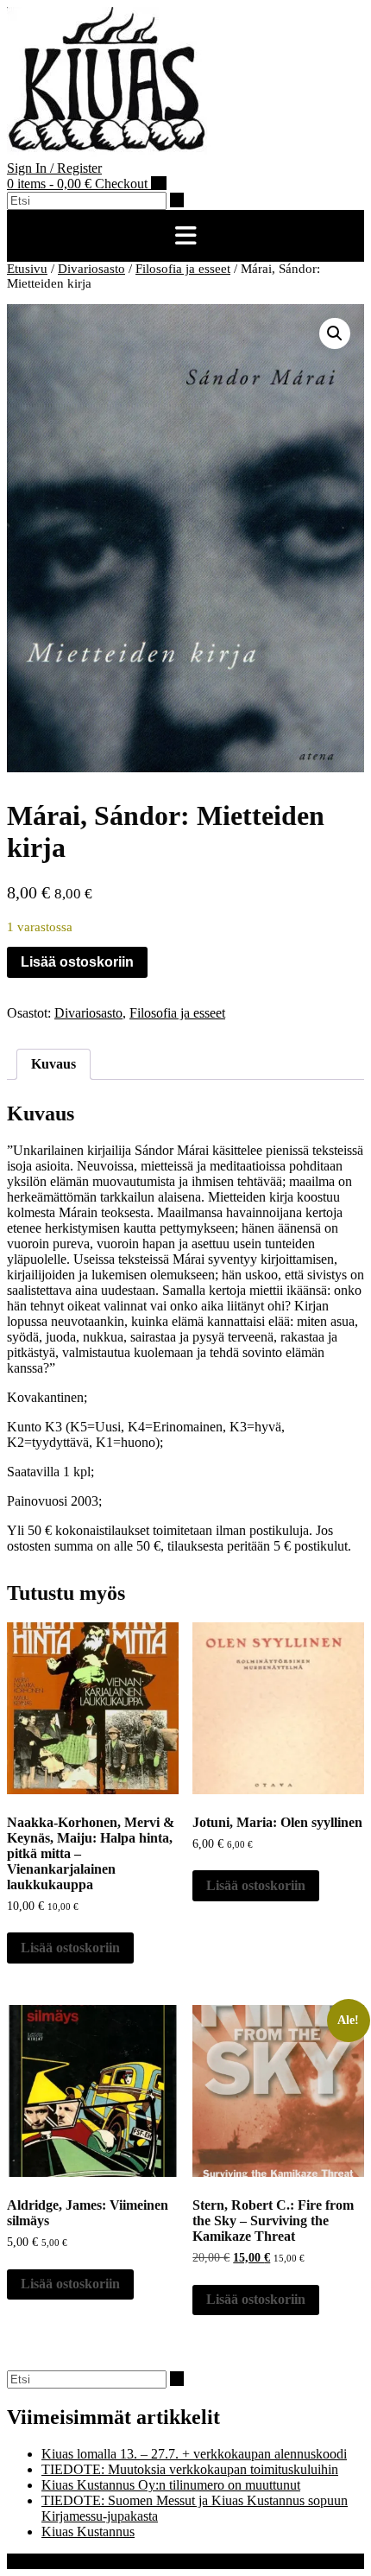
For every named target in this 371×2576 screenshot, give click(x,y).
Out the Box (99, 2561)
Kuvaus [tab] (53, 1064)
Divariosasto (91, 269)
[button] (185, 236)
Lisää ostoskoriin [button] (70, 1948)
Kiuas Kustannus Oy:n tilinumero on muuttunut (171, 2485)
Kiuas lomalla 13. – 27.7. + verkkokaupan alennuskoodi (194, 2454)
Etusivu (27, 269)
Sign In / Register (54, 168)
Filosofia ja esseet (183, 269)
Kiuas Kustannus (88, 2532)
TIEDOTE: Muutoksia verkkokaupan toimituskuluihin (190, 2469)
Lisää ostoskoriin (77, 962)
